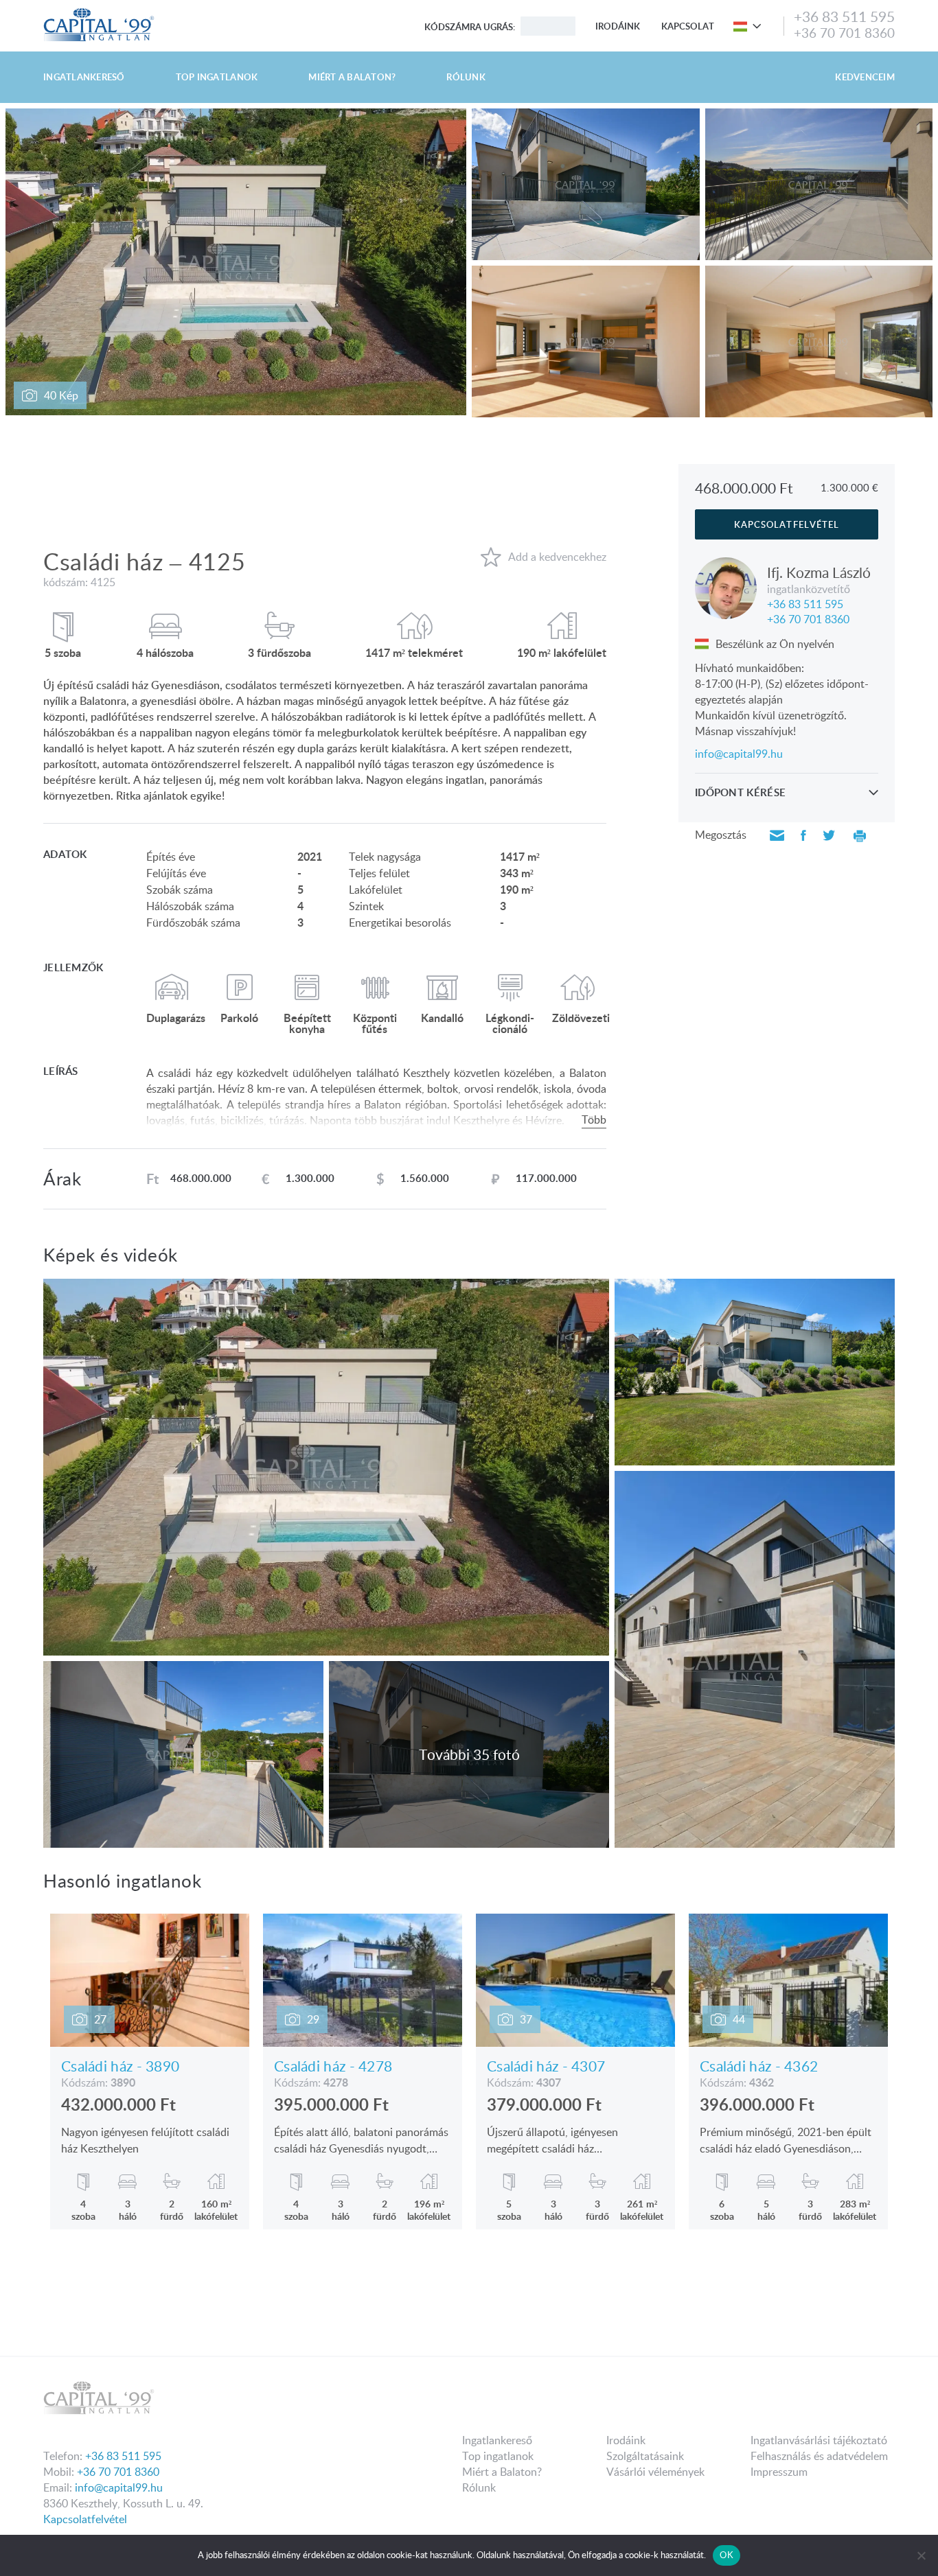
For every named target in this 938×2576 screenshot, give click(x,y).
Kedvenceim (865, 77)
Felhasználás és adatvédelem (819, 2456)
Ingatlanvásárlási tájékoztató (819, 2440)
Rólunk (466, 77)
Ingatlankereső (84, 77)
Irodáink (618, 26)
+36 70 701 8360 (844, 33)
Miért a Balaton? (352, 77)
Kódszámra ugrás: (470, 27)
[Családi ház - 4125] (751, 26)
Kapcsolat (688, 26)
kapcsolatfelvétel (787, 524)
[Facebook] (803, 836)
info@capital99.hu (739, 754)
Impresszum (779, 2472)
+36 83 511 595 (844, 16)
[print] (860, 836)
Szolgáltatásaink (645, 2456)
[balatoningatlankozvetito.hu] (99, 12)
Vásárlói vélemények (655, 2472)
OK (727, 2555)
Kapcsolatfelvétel (85, 2519)
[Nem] (921, 2555)
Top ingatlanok (217, 77)
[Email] (777, 836)
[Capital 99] (253, 2402)
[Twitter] (829, 836)
